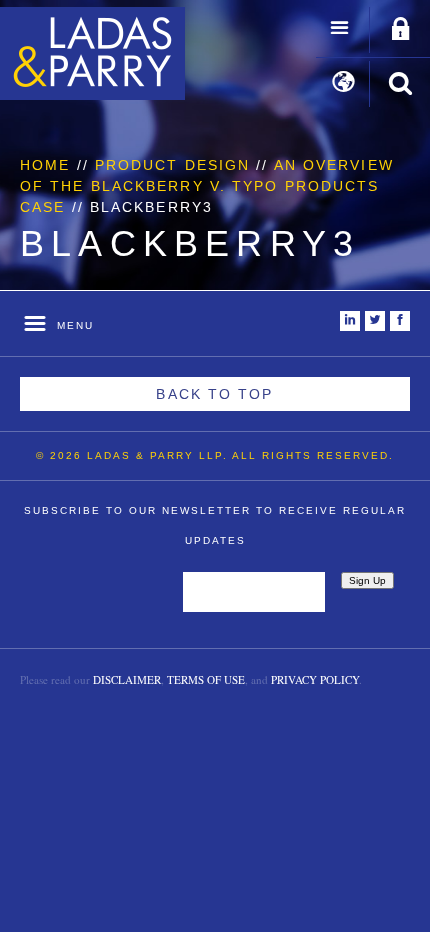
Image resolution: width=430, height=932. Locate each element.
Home (45, 165)
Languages (343, 84)
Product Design (172, 165)
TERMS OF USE (206, 679)
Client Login (401, 30)
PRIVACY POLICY (315, 679)
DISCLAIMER (127, 679)
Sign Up (367, 580)
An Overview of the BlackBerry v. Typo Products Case (207, 186)
